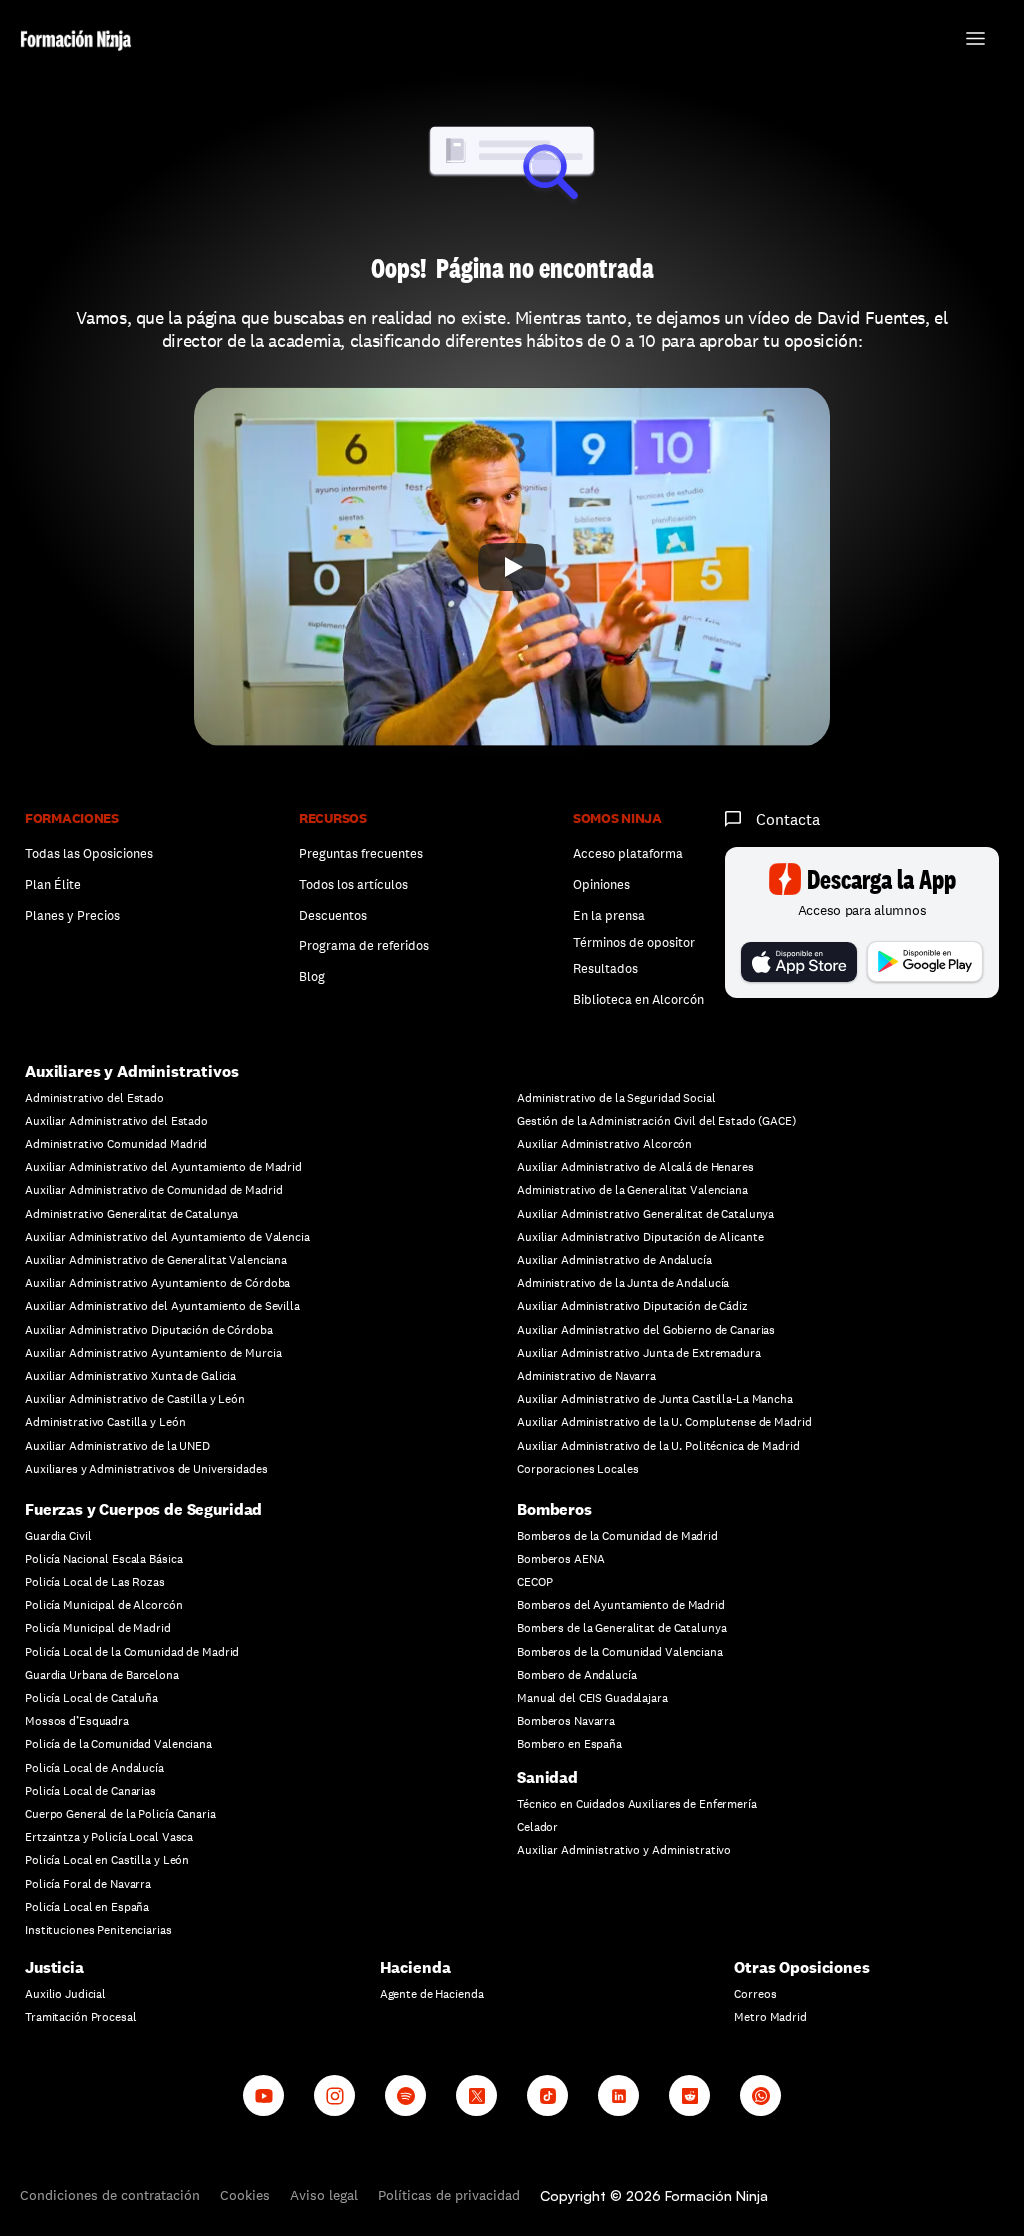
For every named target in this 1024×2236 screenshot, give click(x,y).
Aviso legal (324, 2195)
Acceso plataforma (628, 853)
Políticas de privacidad (449, 2195)
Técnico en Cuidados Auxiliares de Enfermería (637, 1804)
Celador (537, 1827)
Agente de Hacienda (432, 1994)
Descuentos (334, 915)
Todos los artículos (353, 884)
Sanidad (547, 1777)
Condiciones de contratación (110, 2195)
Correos (755, 1994)
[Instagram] (334, 2095)
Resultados (605, 968)
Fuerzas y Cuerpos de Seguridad (143, 1509)
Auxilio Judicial (65, 1994)
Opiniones (601, 884)
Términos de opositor (634, 942)
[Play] (512, 567)
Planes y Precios (72, 915)
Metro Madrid (770, 2017)
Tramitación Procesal (81, 2017)
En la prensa (609, 915)
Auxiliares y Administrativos (132, 1071)
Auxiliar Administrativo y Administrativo (624, 1850)
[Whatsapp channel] (760, 2095)
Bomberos (554, 1509)
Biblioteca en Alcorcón (638, 999)
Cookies (245, 2195)
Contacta (788, 819)
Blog (312, 976)
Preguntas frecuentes (361, 853)
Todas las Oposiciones (89, 853)
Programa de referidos (364, 945)
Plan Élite (53, 884)
